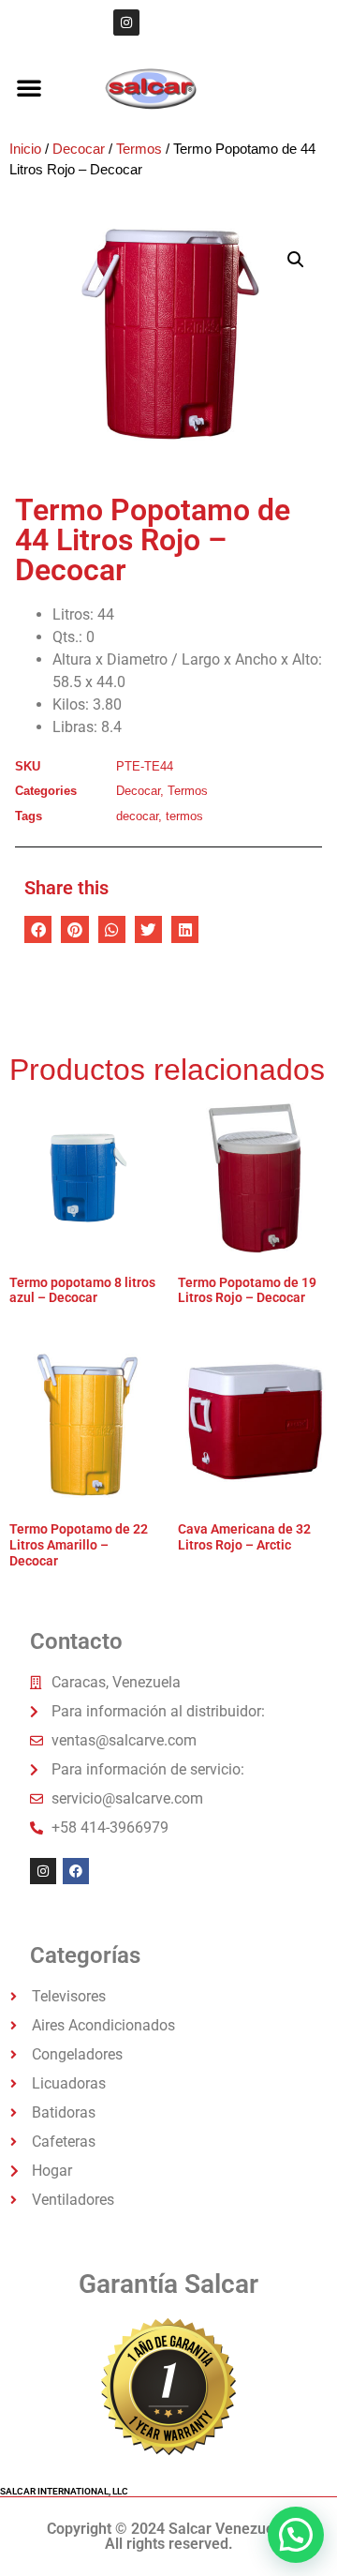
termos (184, 816)
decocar (137, 816)
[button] (29, 87)
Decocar (79, 149)
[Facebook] (76, 1871)
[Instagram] (126, 22)
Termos (139, 149)
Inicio (25, 149)
